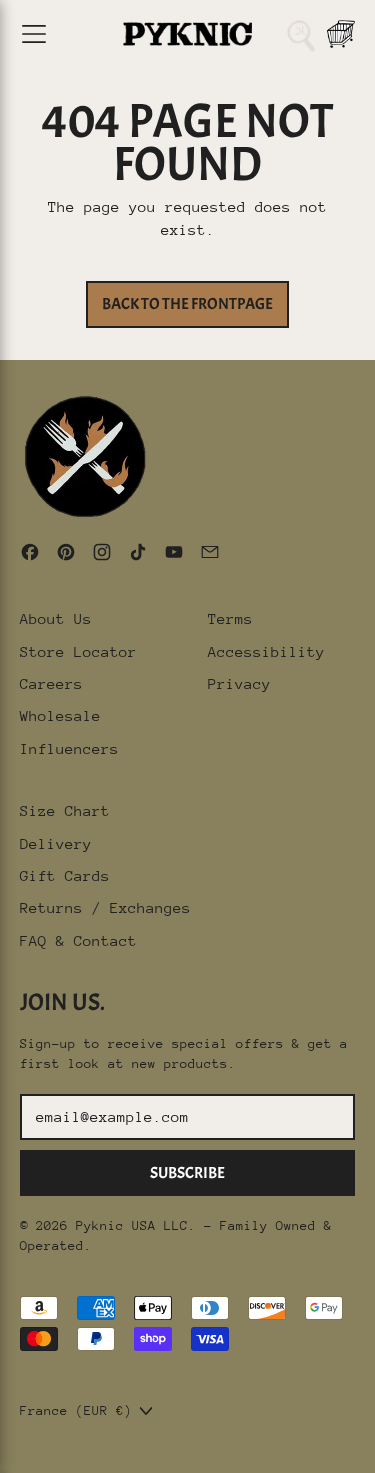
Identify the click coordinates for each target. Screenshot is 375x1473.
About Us (56, 618)
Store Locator (78, 651)
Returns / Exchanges (105, 907)
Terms (230, 618)
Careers (51, 683)
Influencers (69, 748)
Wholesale (60, 715)
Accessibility (266, 651)
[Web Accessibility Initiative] (8, 1450)
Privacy (239, 683)
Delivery (56, 843)
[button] (301, 34)
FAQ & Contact (78, 940)
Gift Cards (65, 875)
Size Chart (65, 810)
